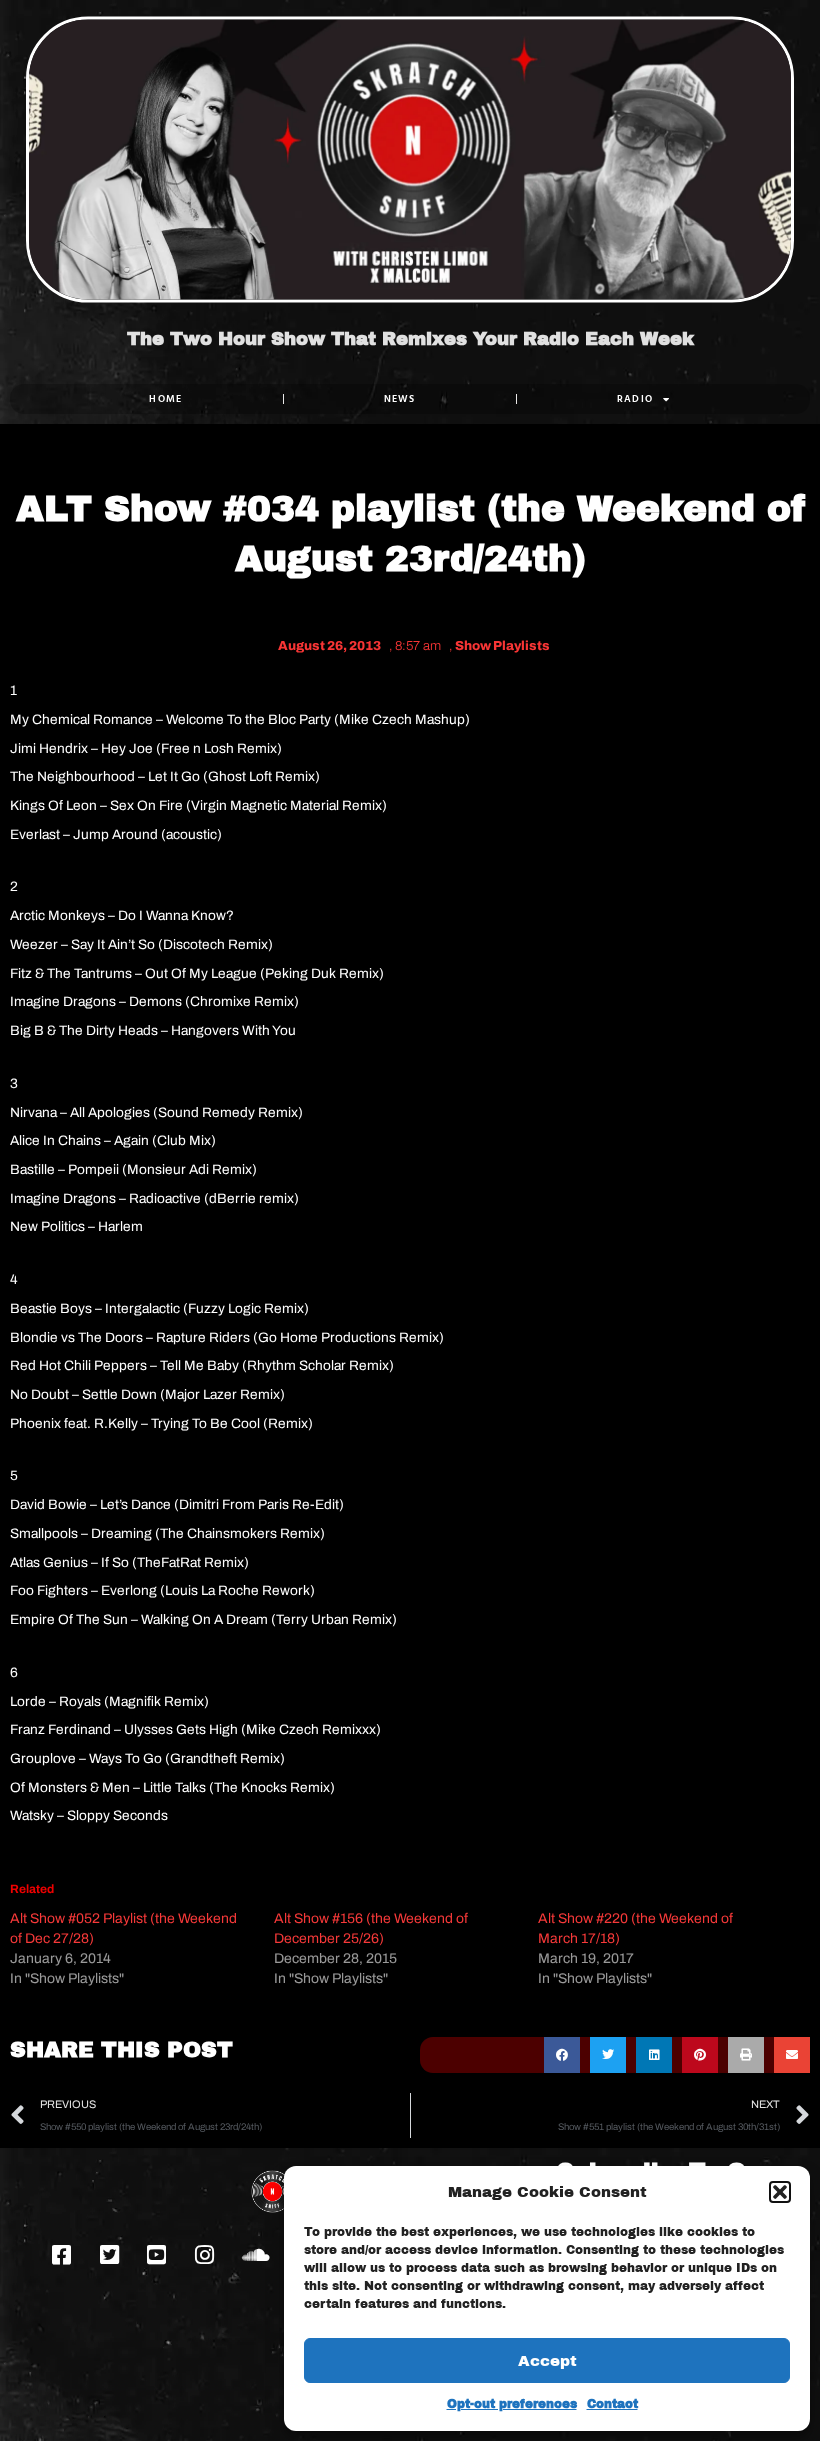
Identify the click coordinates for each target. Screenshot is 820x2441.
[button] (780, 2192)
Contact (612, 2404)
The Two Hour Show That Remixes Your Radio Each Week (410, 339)
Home (165, 398)
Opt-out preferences (512, 2404)
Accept (547, 2361)
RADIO (635, 398)
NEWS (400, 398)
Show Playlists (502, 646)
